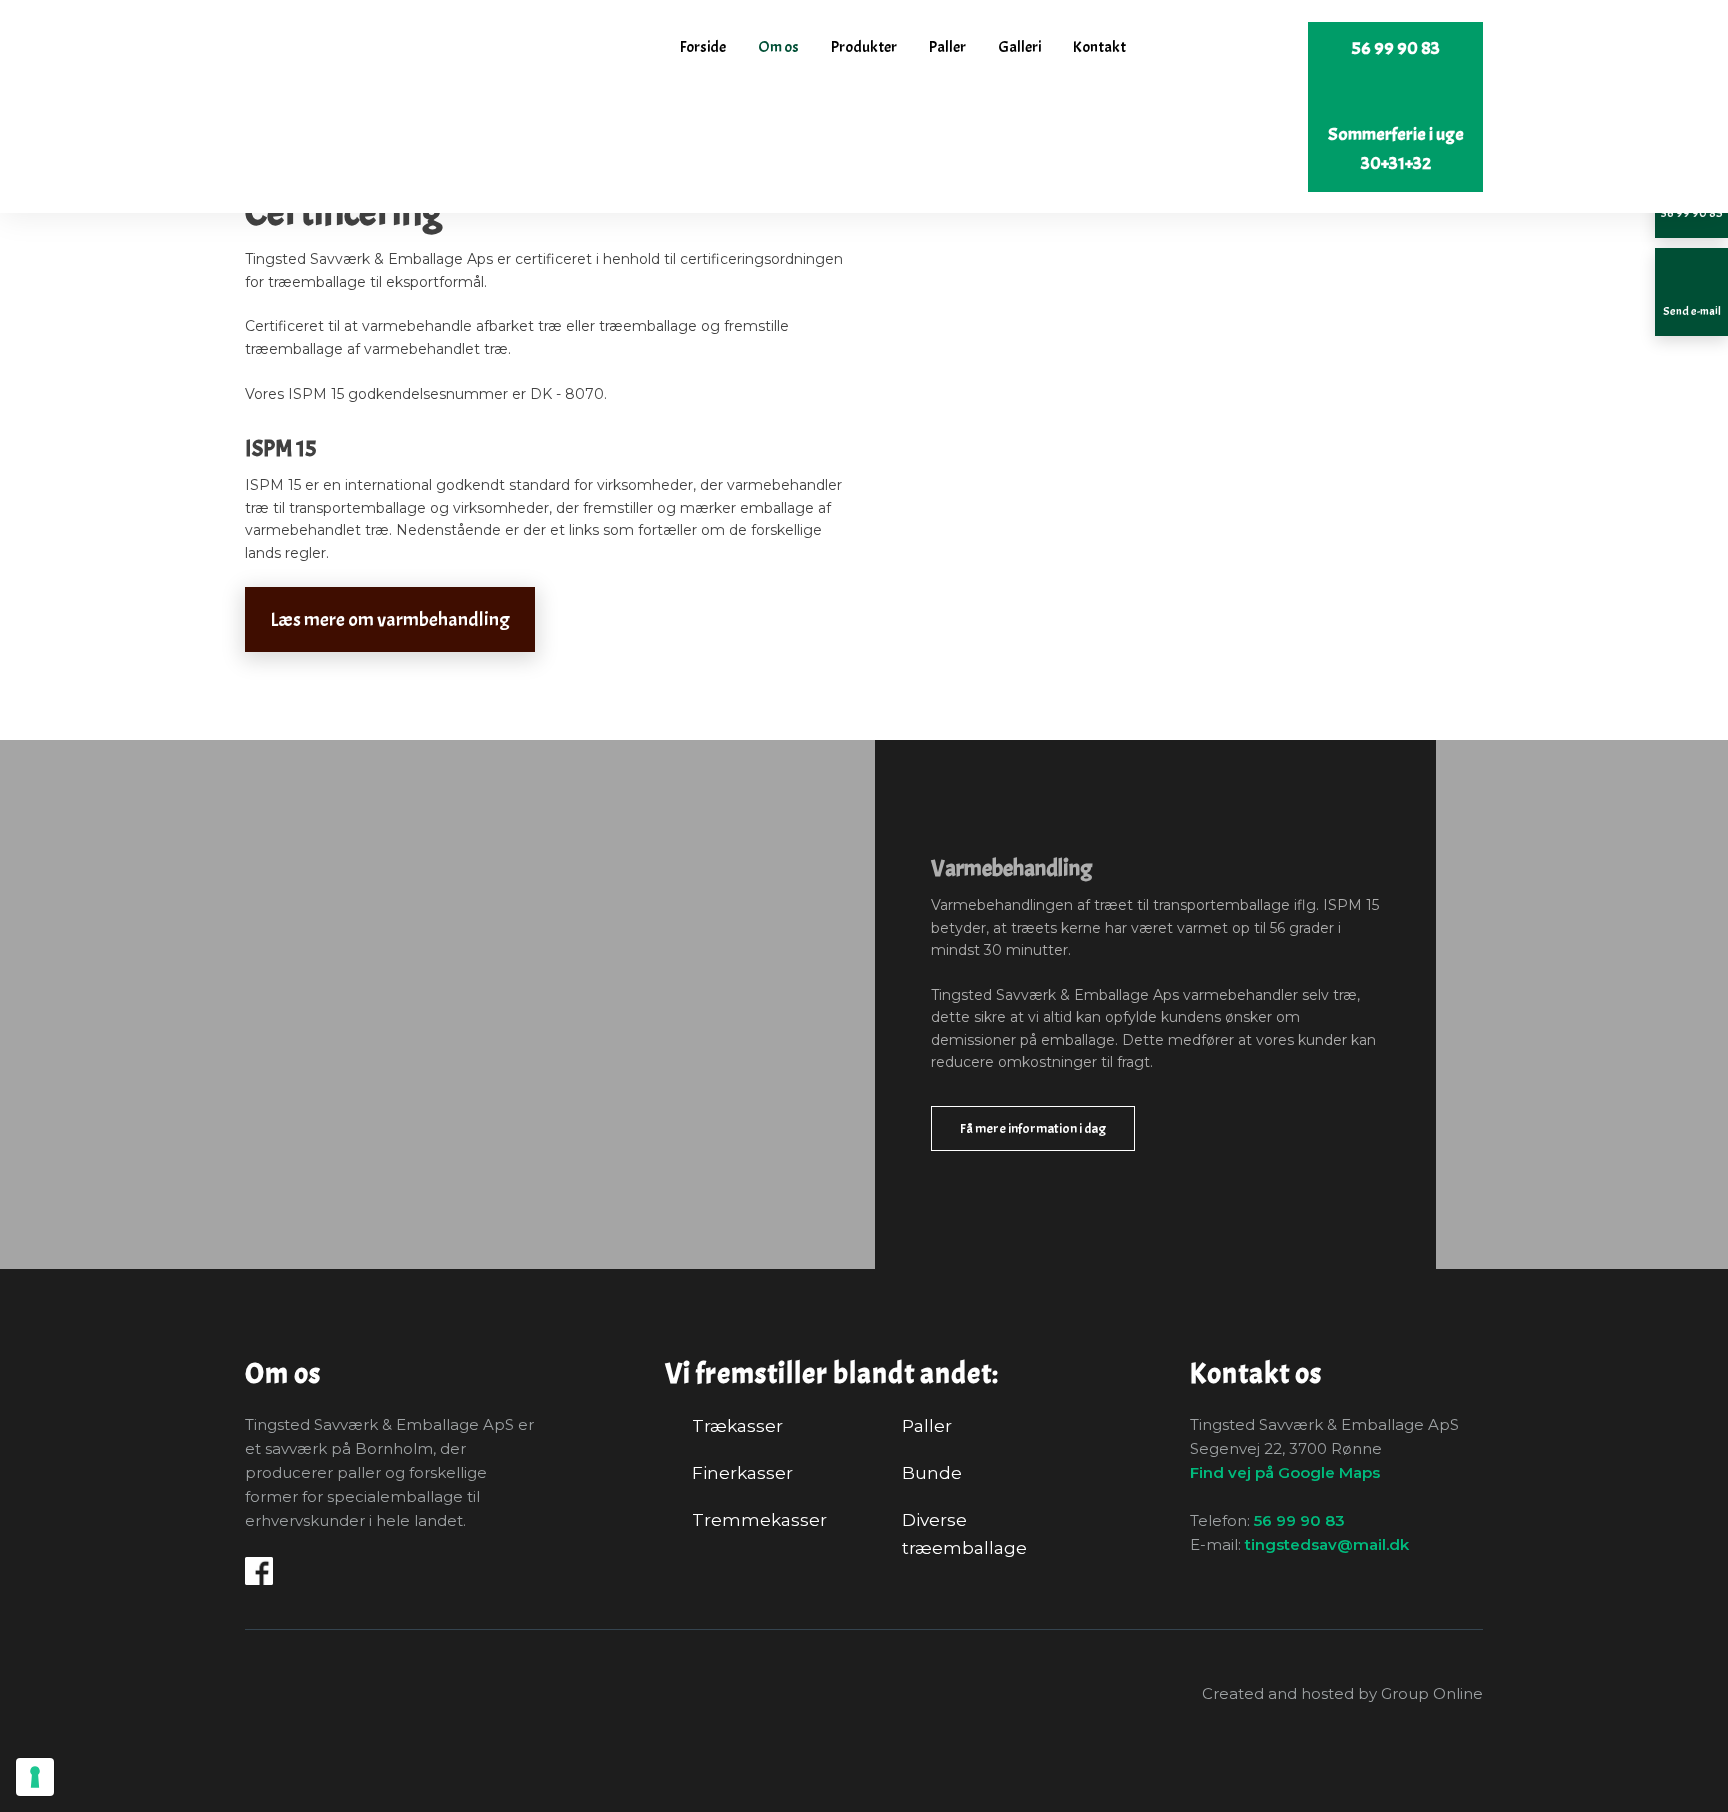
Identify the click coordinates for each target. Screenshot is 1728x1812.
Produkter (864, 47)
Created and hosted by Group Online (1342, 1693)
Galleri (1019, 47)
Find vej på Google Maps (1285, 1472)
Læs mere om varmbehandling (390, 619)
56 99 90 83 (1299, 1520)
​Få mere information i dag (1033, 1128)
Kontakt (1099, 47)
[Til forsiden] (372, 54)
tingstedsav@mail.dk (1327, 1544)
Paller (947, 47)
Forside (703, 47)
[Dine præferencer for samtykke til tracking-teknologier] (35, 1777)
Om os (778, 47)
